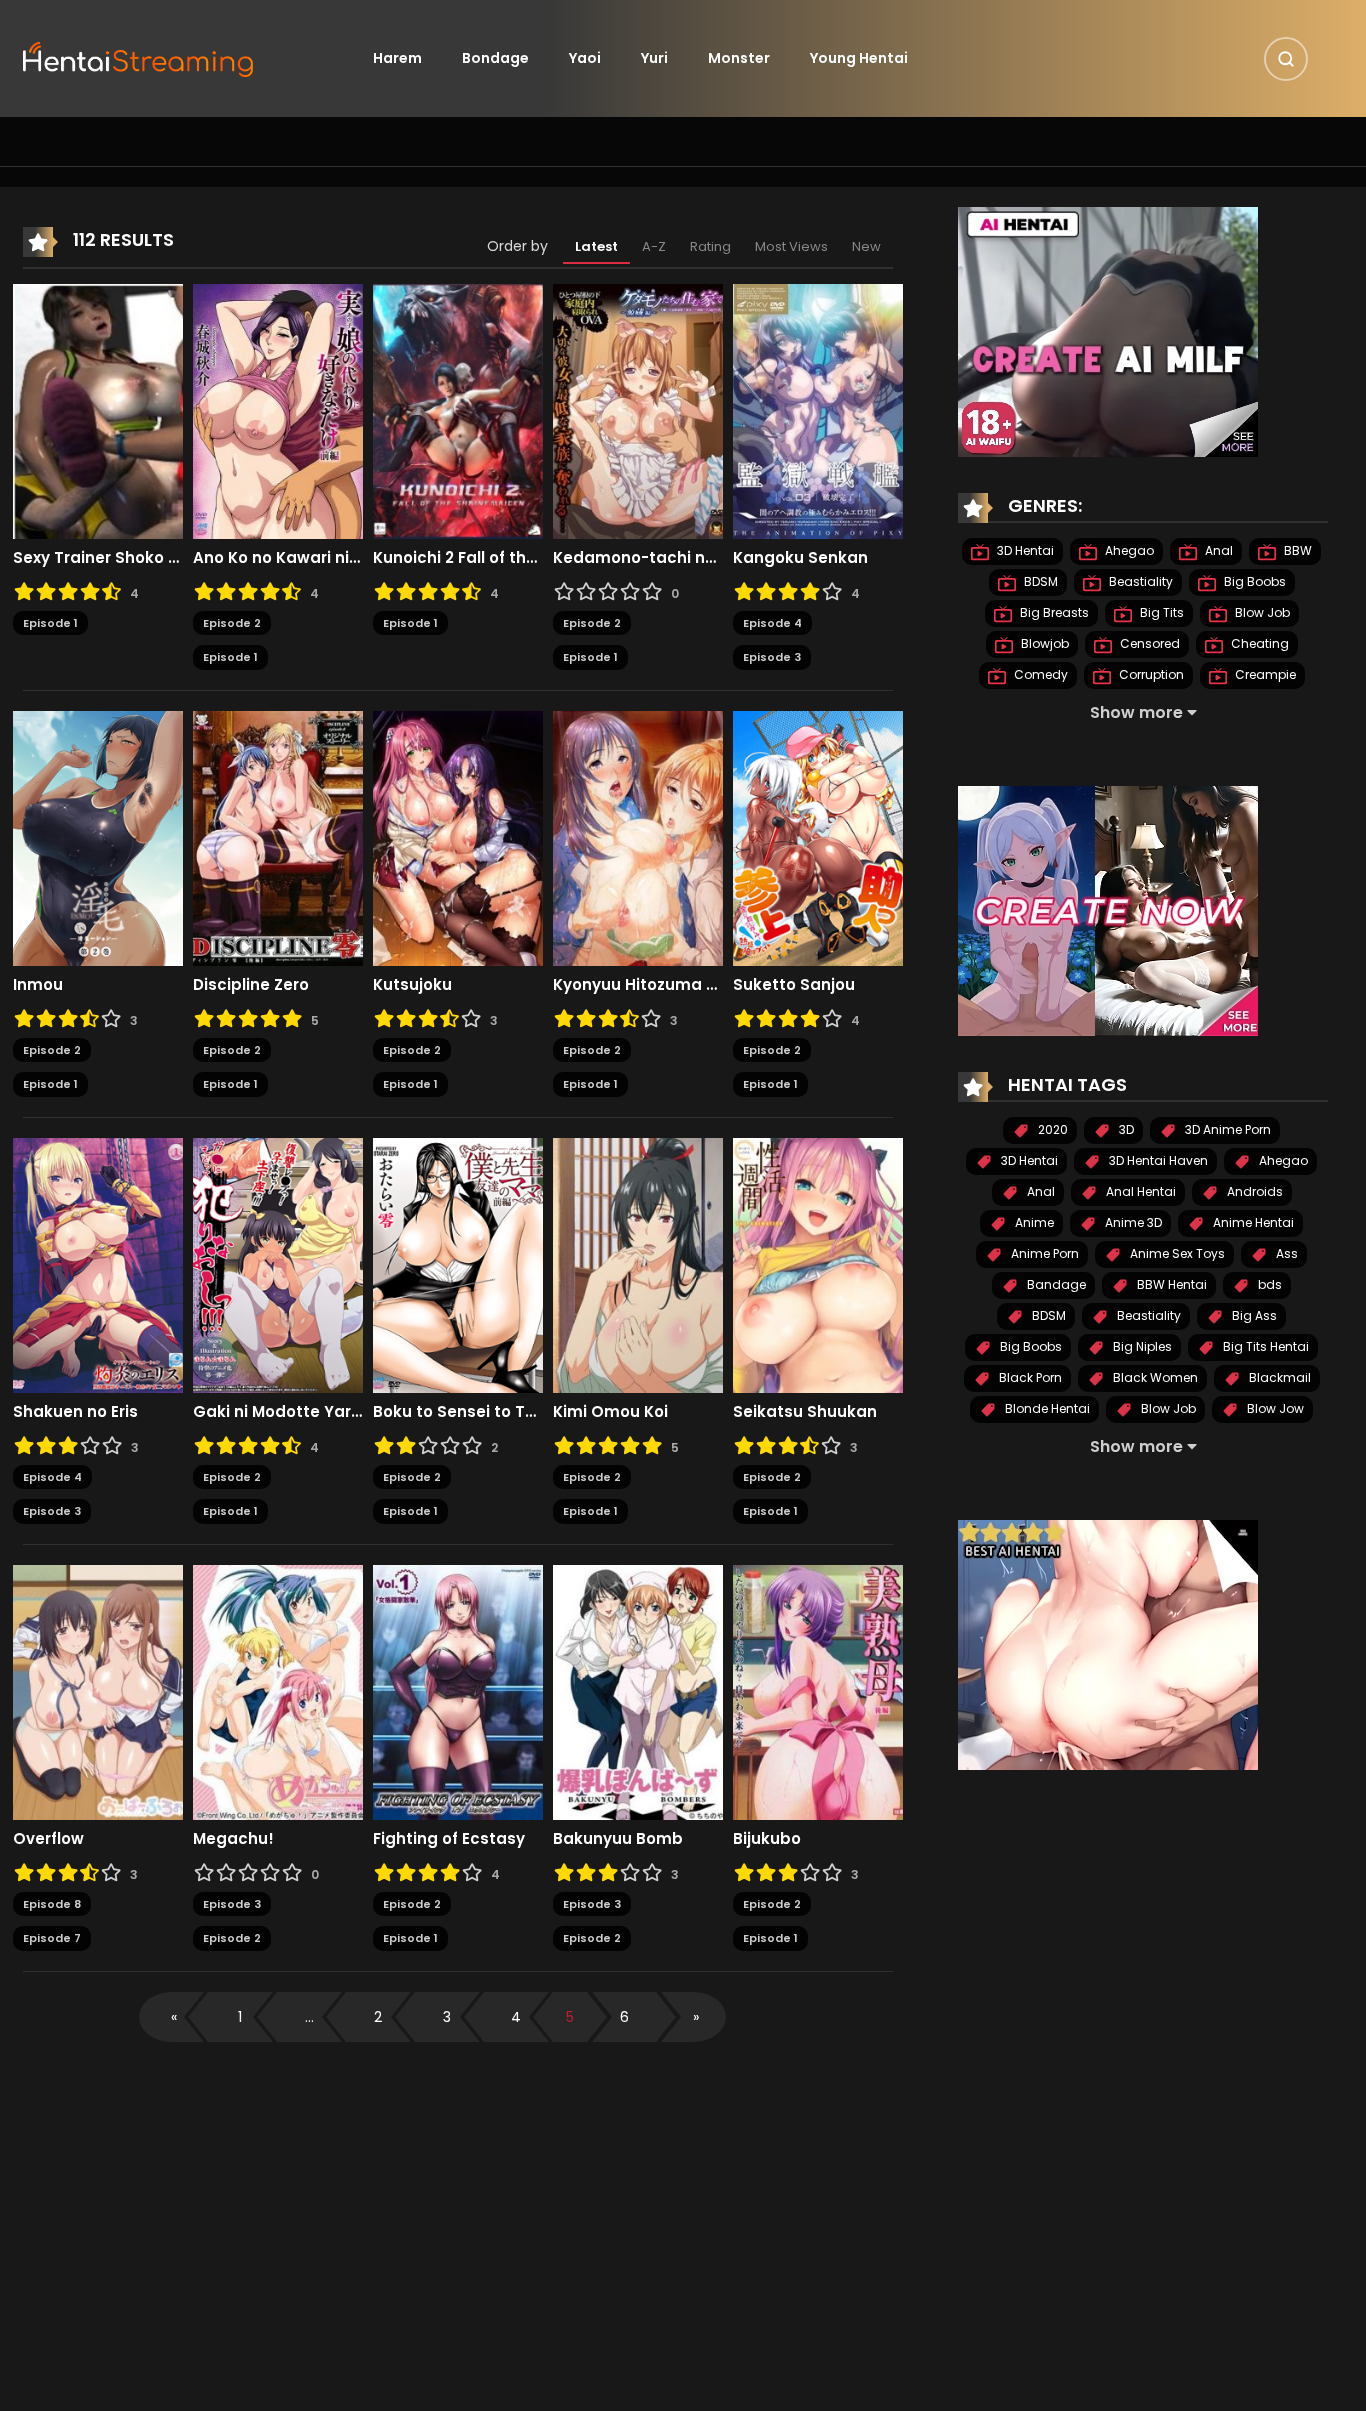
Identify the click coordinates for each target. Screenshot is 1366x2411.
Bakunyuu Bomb (618, 1839)
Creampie (1264, 674)
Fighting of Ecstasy (449, 1839)
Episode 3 (772, 657)
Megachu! (233, 1839)
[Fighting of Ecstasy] (458, 1691)
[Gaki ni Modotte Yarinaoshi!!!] (278, 1264)
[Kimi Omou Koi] (638, 1264)
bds (1268, 1284)
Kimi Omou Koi (610, 1412)
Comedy (1039, 674)
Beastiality (1139, 581)
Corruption (1150, 674)
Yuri (654, 58)
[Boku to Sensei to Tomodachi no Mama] (458, 1264)
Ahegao (1128, 550)
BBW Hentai (1170, 1284)
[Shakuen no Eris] (98, 1264)
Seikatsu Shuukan (805, 1412)
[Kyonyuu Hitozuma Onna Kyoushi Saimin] (638, 837)
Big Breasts (1053, 612)
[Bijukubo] (818, 1691)
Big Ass (1253, 1315)
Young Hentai (859, 58)
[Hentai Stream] (139, 57)
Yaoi (585, 58)
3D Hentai (1024, 550)
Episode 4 (772, 623)
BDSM (1039, 581)
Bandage (1055, 1284)
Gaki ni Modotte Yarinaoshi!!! (278, 1412)
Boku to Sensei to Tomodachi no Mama (458, 1412)
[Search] (1286, 59)
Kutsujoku (412, 985)
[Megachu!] (278, 1691)
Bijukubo (767, 1839)
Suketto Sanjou (794, 985)
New (866, 246)
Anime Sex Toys (1176, 1253)
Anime (1033, 1222)
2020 (1051, 1129)
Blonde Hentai (1046, 1408)
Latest (596, 246)
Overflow (48, 1839)
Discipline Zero (251, 985)
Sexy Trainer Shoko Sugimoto (98, 558)
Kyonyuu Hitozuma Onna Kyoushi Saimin (638, 985)
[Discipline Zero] (278, 837)
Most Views (791, 246)
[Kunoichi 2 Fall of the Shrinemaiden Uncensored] (458, 410)
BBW (1296, 550)
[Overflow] (98, 1691)
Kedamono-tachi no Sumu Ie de (638, 558)
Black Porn (1029, 1377)
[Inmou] (98, 837)
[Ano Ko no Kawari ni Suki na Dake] (278, 410)
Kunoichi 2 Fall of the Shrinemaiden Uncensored (458, 558)
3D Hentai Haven (1157, 1160)
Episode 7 (52, 1938)
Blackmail (1278, 1377)
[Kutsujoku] (458, 837)
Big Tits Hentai (1264, 1346)
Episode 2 (232, 623)
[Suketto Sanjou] (818, 837)
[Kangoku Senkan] (818, 410)
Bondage (495, 58)
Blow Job (1261, 612)
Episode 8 (52, 1904)
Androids (1253, 1191)
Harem (397, 58)
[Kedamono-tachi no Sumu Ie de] (638, 410)
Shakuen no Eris (75, 1412)
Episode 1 (50, 623)
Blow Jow (1274, 1408)
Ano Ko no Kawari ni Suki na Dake (278, 558)
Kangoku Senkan (800, 558)
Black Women (1154, 1377)
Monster (739, 58)
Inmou (38, 985)
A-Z (654, 246)
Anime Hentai (1252, 1222)
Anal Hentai (1139, 1191)
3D (1125, 1129)
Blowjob (1043, 643)
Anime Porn (1043, 1253)
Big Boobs (1253, 581)
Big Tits (1160, 612)
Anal (1217, 550)
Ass (1285, 1253)
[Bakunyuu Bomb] (638, 1691)
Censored (1148, 643)
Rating (710, 246)
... (309, 2017)
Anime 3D (1132, 1222)
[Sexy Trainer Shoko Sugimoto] (98, 410)
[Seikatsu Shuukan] (818, 1264)
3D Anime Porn (1226, 1129)
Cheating (1258, 643)
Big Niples (1141, 1346)
